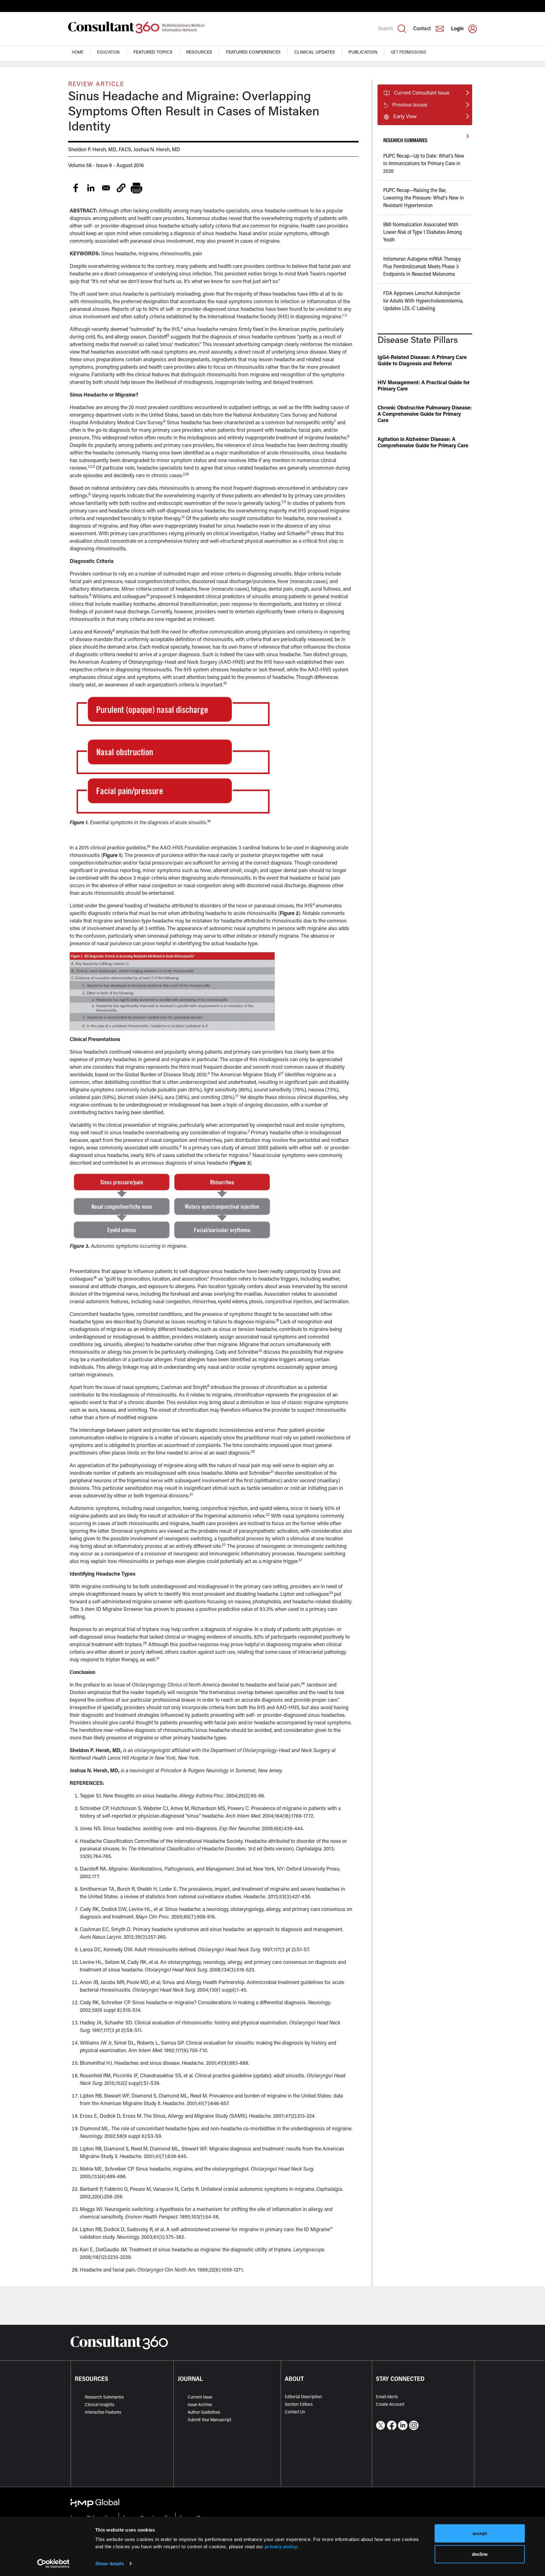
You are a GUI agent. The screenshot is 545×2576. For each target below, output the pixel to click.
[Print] (136, 188)
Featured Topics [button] (153, 52)
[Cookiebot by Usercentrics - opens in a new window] (53, 2564)
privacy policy (281, 2546)
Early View (405, 116)
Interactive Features (103, 2412)
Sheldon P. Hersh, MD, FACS (100, 149)
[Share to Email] (106, 188)
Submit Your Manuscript (209, 2420)
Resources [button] (199, 52)
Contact (422, 28)
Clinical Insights (100, 2404)
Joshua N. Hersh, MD (157, 149)
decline (480, 2554)
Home (78, 52)
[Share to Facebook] (76, 188)
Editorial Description (303, 2397)
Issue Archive (200, 2404)
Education (108, 52)
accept (480, 2533)
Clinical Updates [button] (315, 52)
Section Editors (299, 2404)
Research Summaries (104, 2397)
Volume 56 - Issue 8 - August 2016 (106, 165)
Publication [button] (363, 52)
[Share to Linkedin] (91, 188)
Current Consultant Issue (422, 93)
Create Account (390, 2404)
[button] (121, 188)
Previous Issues (410, 104)
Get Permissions (409, 52)
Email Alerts (387, 2397)
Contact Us (295, 2412)
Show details (110, 2564)
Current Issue (200, 2397)
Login (457, 28)
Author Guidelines (204, 2412)
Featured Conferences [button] (253, 52)
